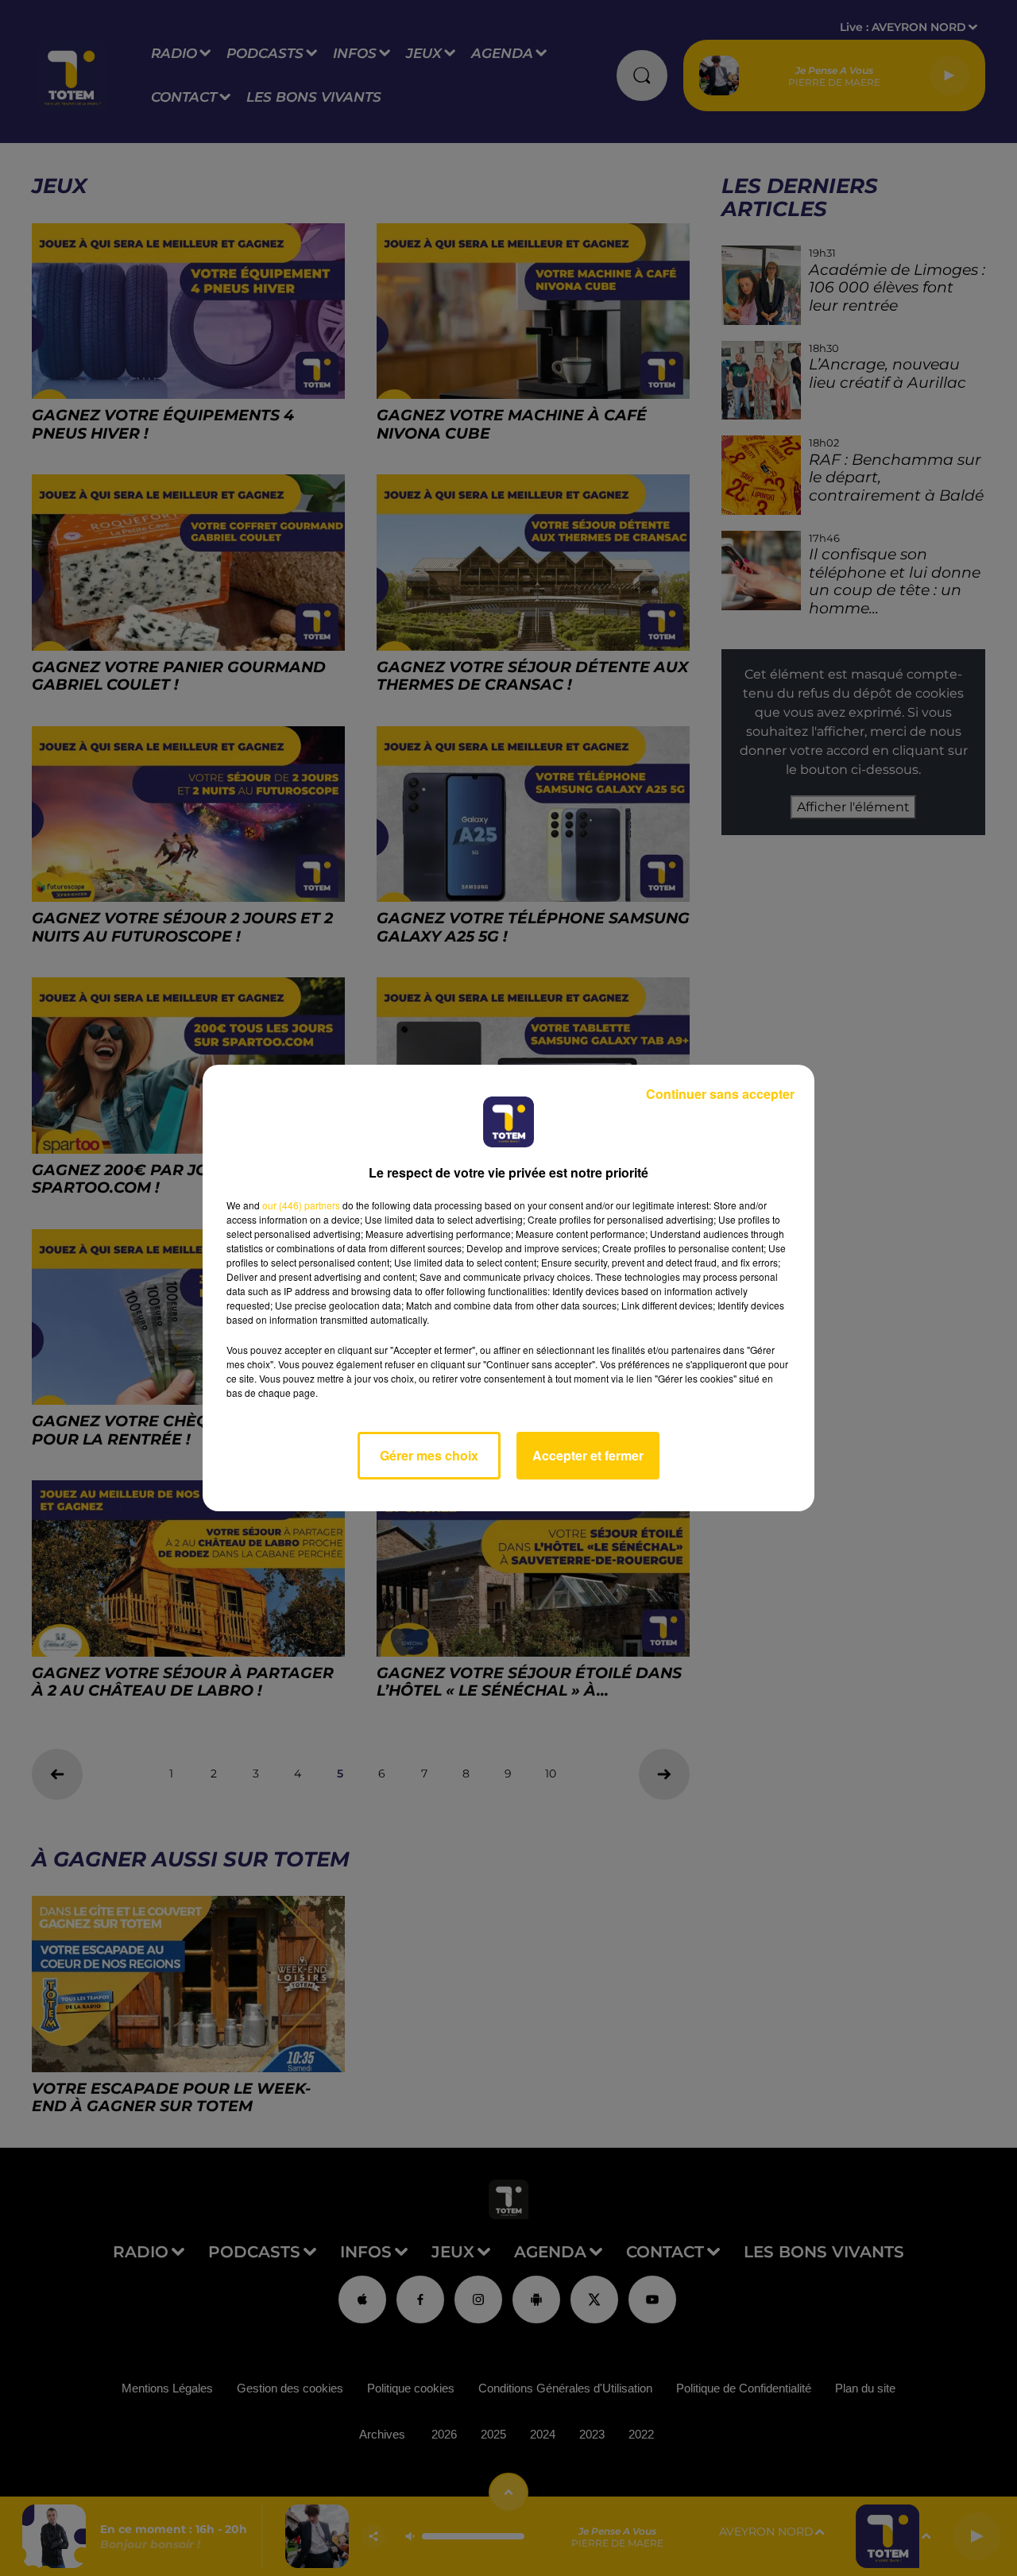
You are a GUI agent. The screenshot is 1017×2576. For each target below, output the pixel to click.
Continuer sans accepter (720, 1094)
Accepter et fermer (588, 1455)
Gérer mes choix (429, 1455)
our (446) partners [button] (301, 1205)
